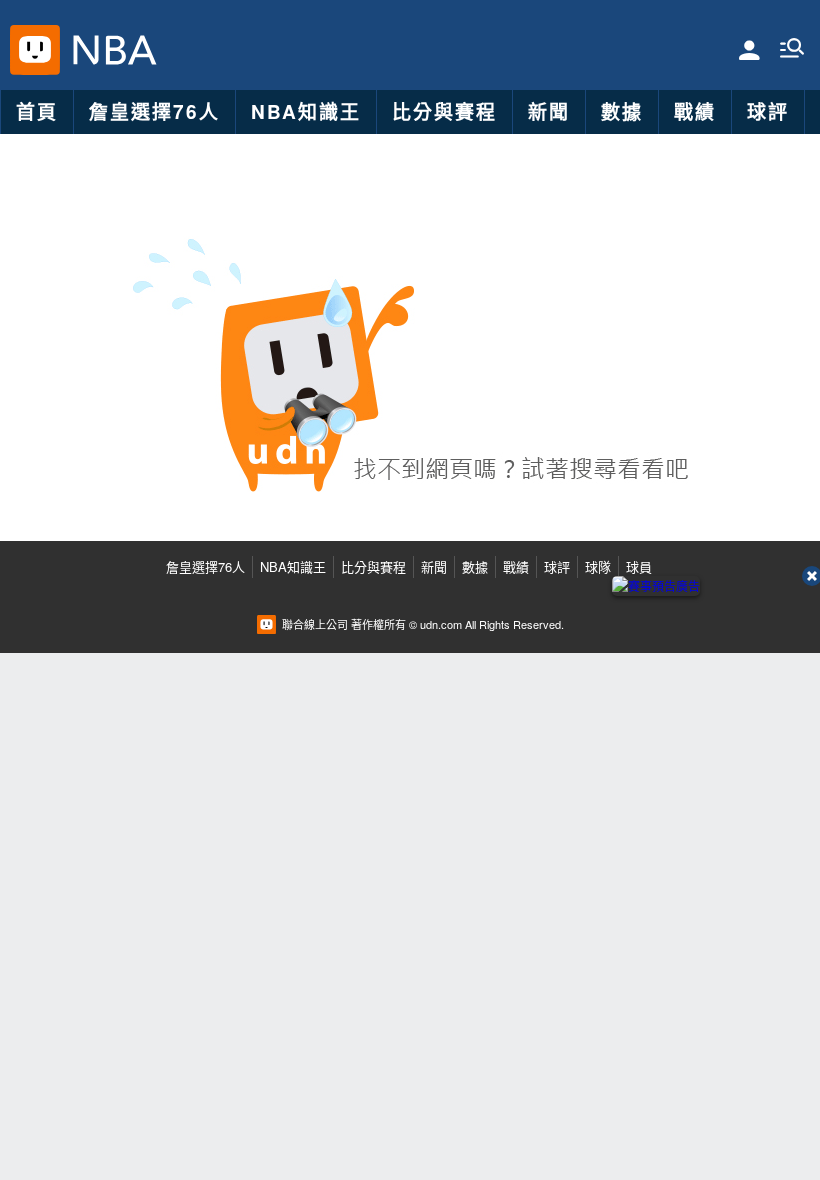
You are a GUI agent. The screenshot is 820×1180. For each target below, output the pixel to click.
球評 (768, 111)
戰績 (695, 111)
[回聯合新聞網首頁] (35, 50)
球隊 (598, 566)
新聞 (549, 111)
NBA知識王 (306, 111)
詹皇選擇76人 (154, 111)
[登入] (749, 48)
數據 (622, 111)
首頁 (37, 111)
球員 (639, 566)
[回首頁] (109, 50)
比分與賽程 (444, 111)
